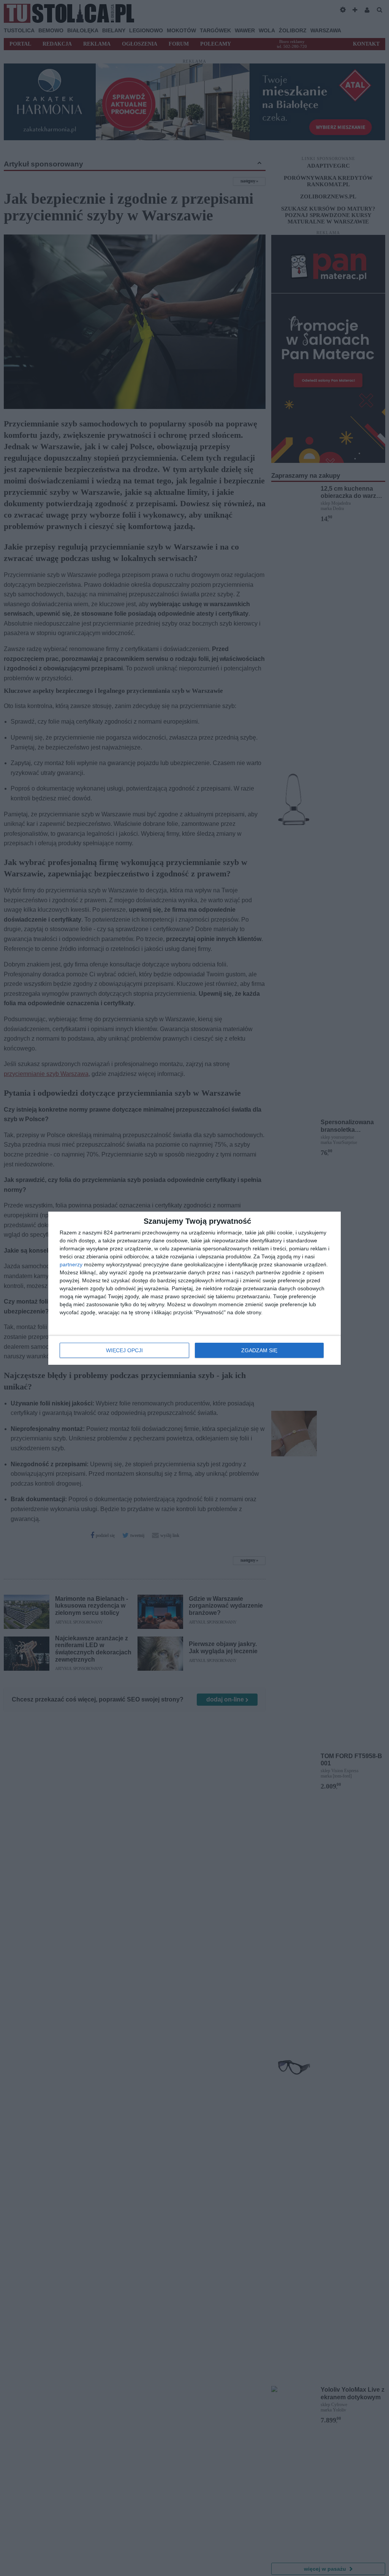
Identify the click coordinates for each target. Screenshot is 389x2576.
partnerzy (71, 1264)
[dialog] (194, 1288)
